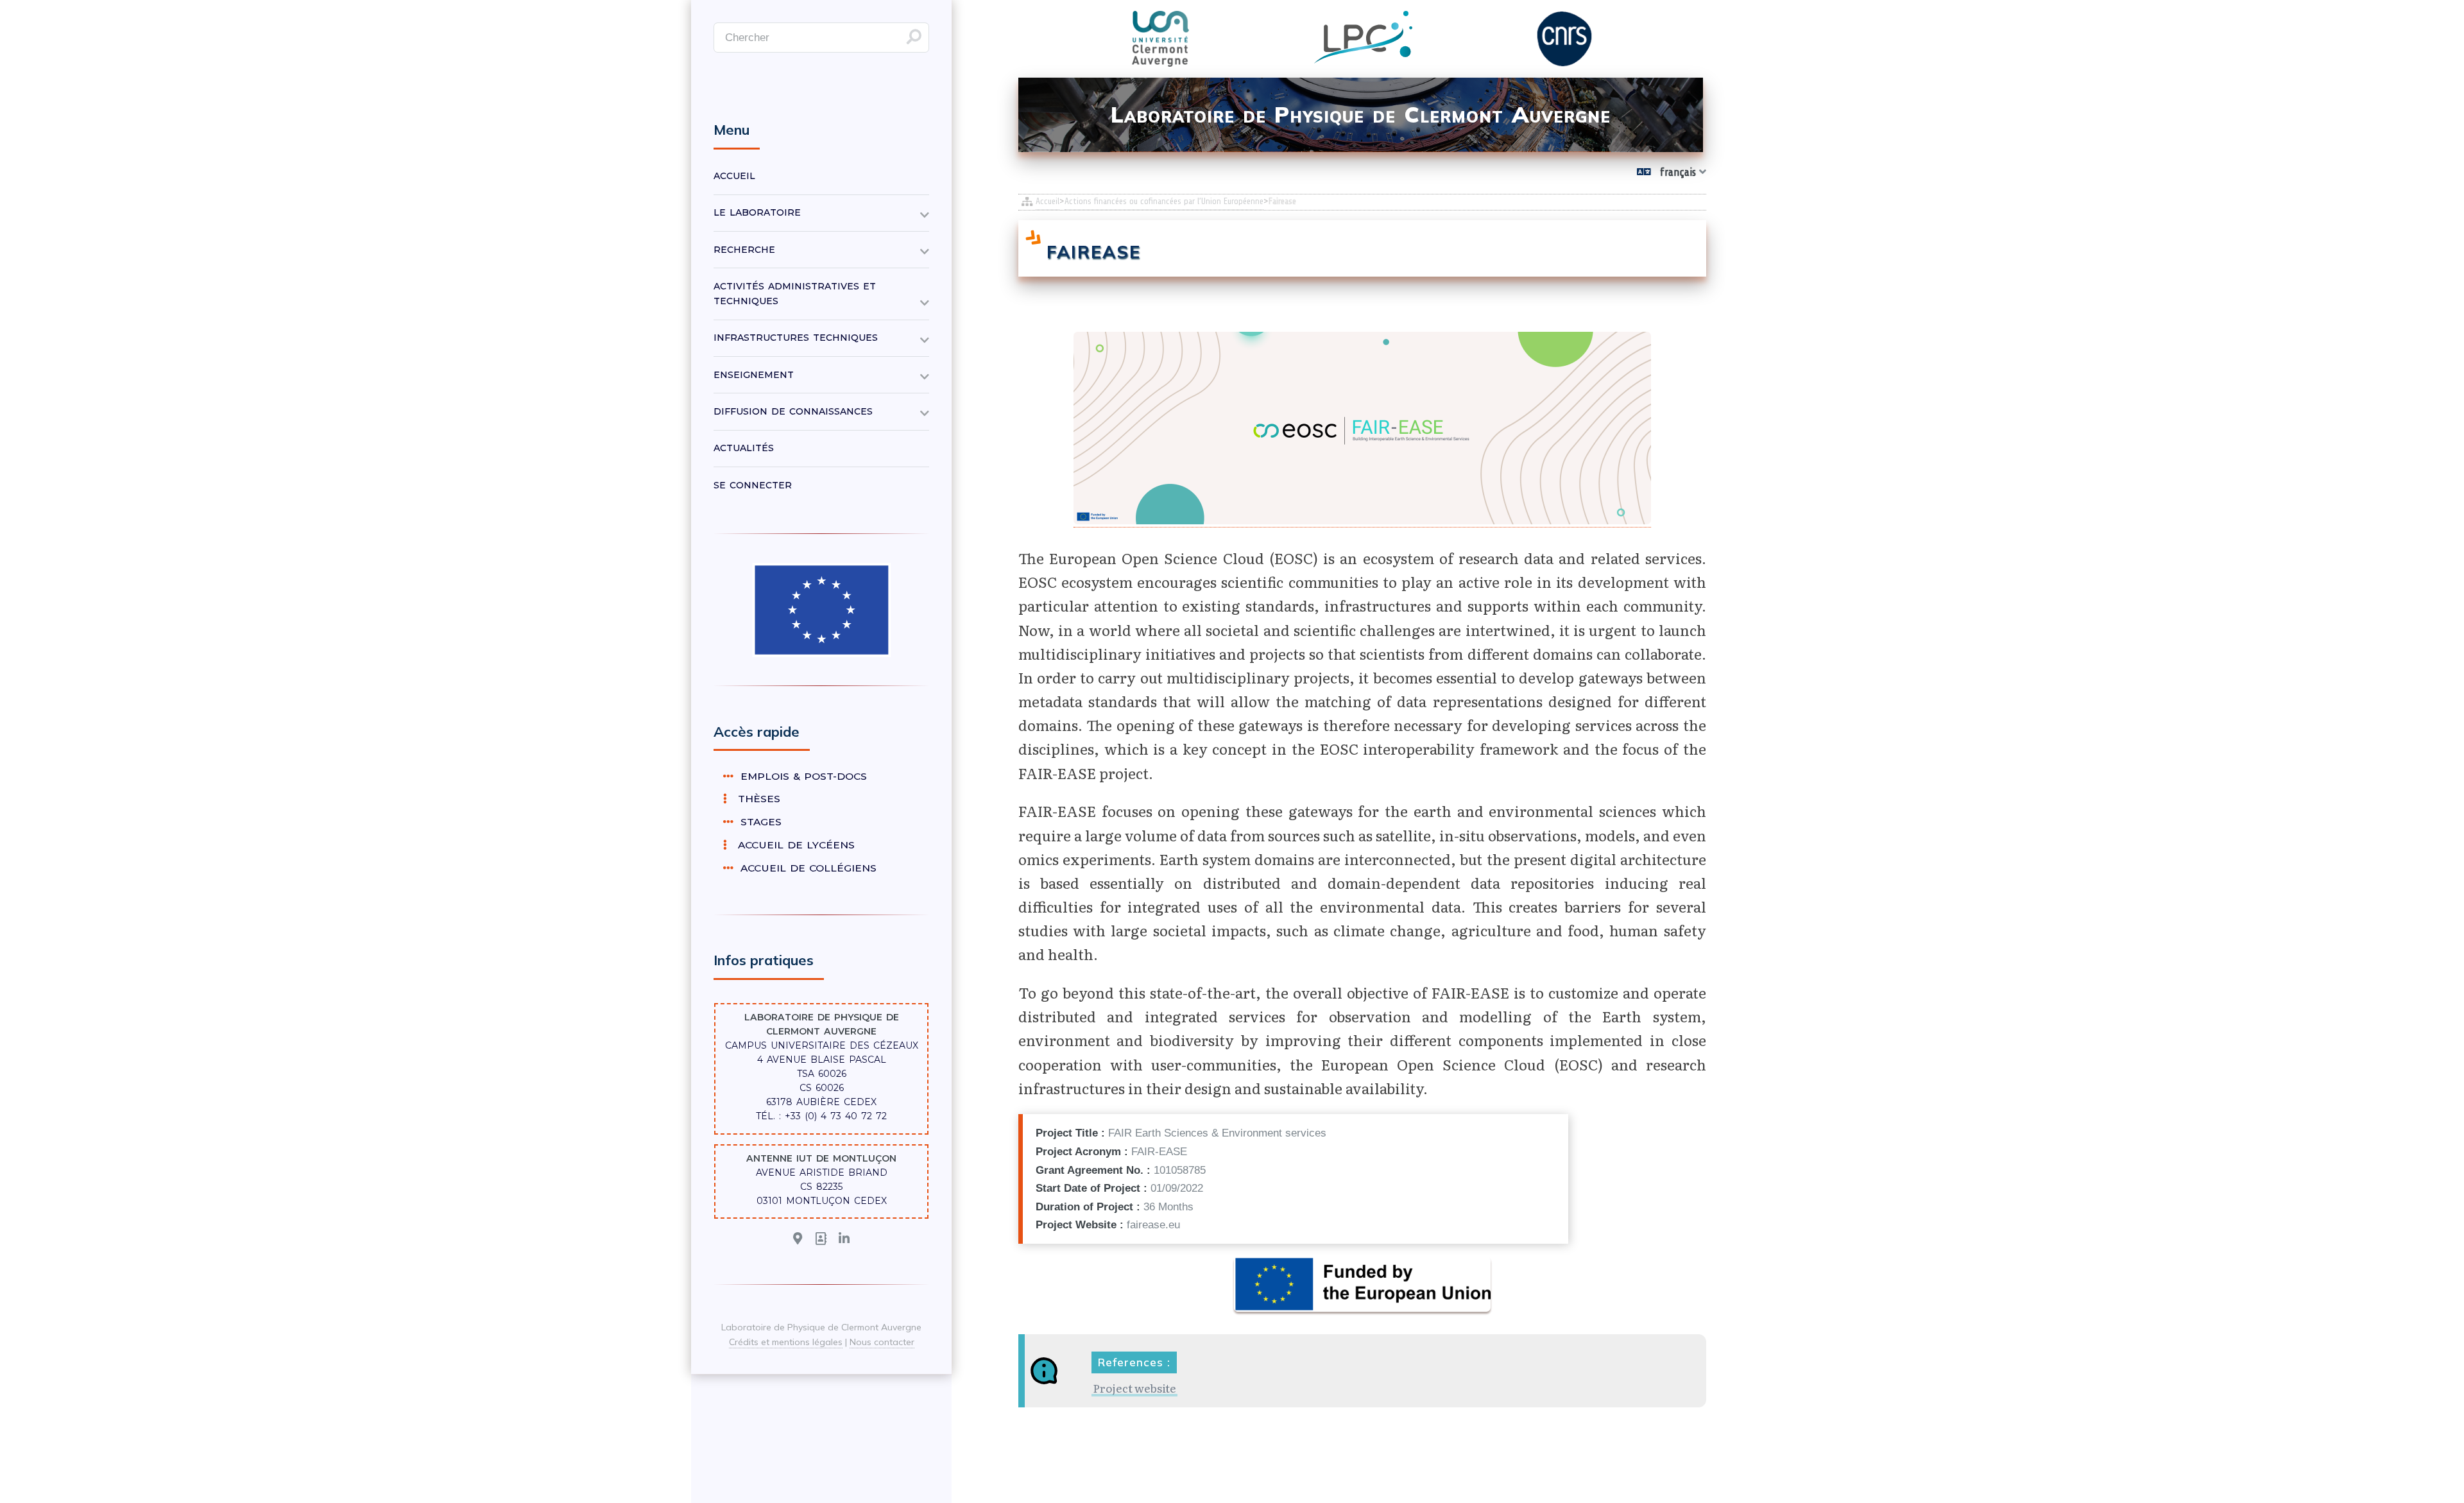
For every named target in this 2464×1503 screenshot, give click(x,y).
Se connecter (753, 485)
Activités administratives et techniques (795, 294)
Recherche (744, 250)
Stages (759, 822)
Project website (1134, 1388)
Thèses (755, 799)
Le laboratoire (757, 212)
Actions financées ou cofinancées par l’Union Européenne (1164, 201)
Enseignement (754, 375)
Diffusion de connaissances (793, 411)
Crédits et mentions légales (786, 1342)
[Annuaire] (821, 1239)
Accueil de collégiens (807, 868)
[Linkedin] (844, 1239)
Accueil (1048, 201)
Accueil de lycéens (792, 845)
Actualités (744, 448)
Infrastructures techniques (796, 338)
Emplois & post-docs (802, 776)
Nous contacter (882, 1342)
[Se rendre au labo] (798, 1239)
